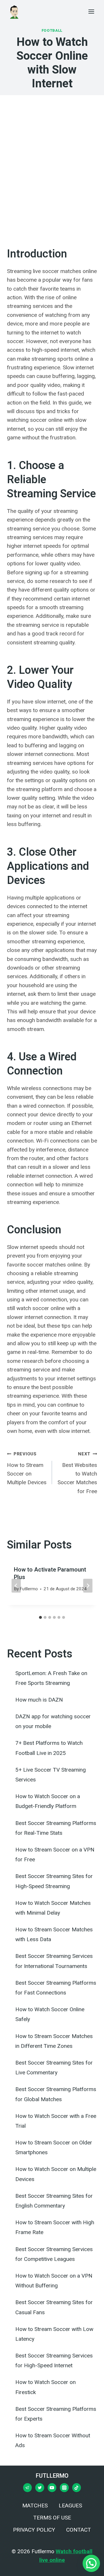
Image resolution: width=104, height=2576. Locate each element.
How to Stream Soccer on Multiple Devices (27, 1469)
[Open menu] (91, 11)
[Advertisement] (52, 170)
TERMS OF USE (52, 2518)
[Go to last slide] (16, 1586)
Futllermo (29, 1589)
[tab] (40, 1617)
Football (52, 30)
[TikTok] (77, 2487)
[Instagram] (64, 2487)
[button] (91, 2563)
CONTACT (79, 2530)
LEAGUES (70, 2506)
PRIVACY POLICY (34, 2530)
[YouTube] (52, 2487)
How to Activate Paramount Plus (50, 1573)
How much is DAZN (39, 1700)
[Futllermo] (14, 12)
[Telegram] (27, 2487)
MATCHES (35, 2506)
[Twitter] (40, 2487)
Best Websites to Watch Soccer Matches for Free (77, 1473)
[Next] (88, 1586)
